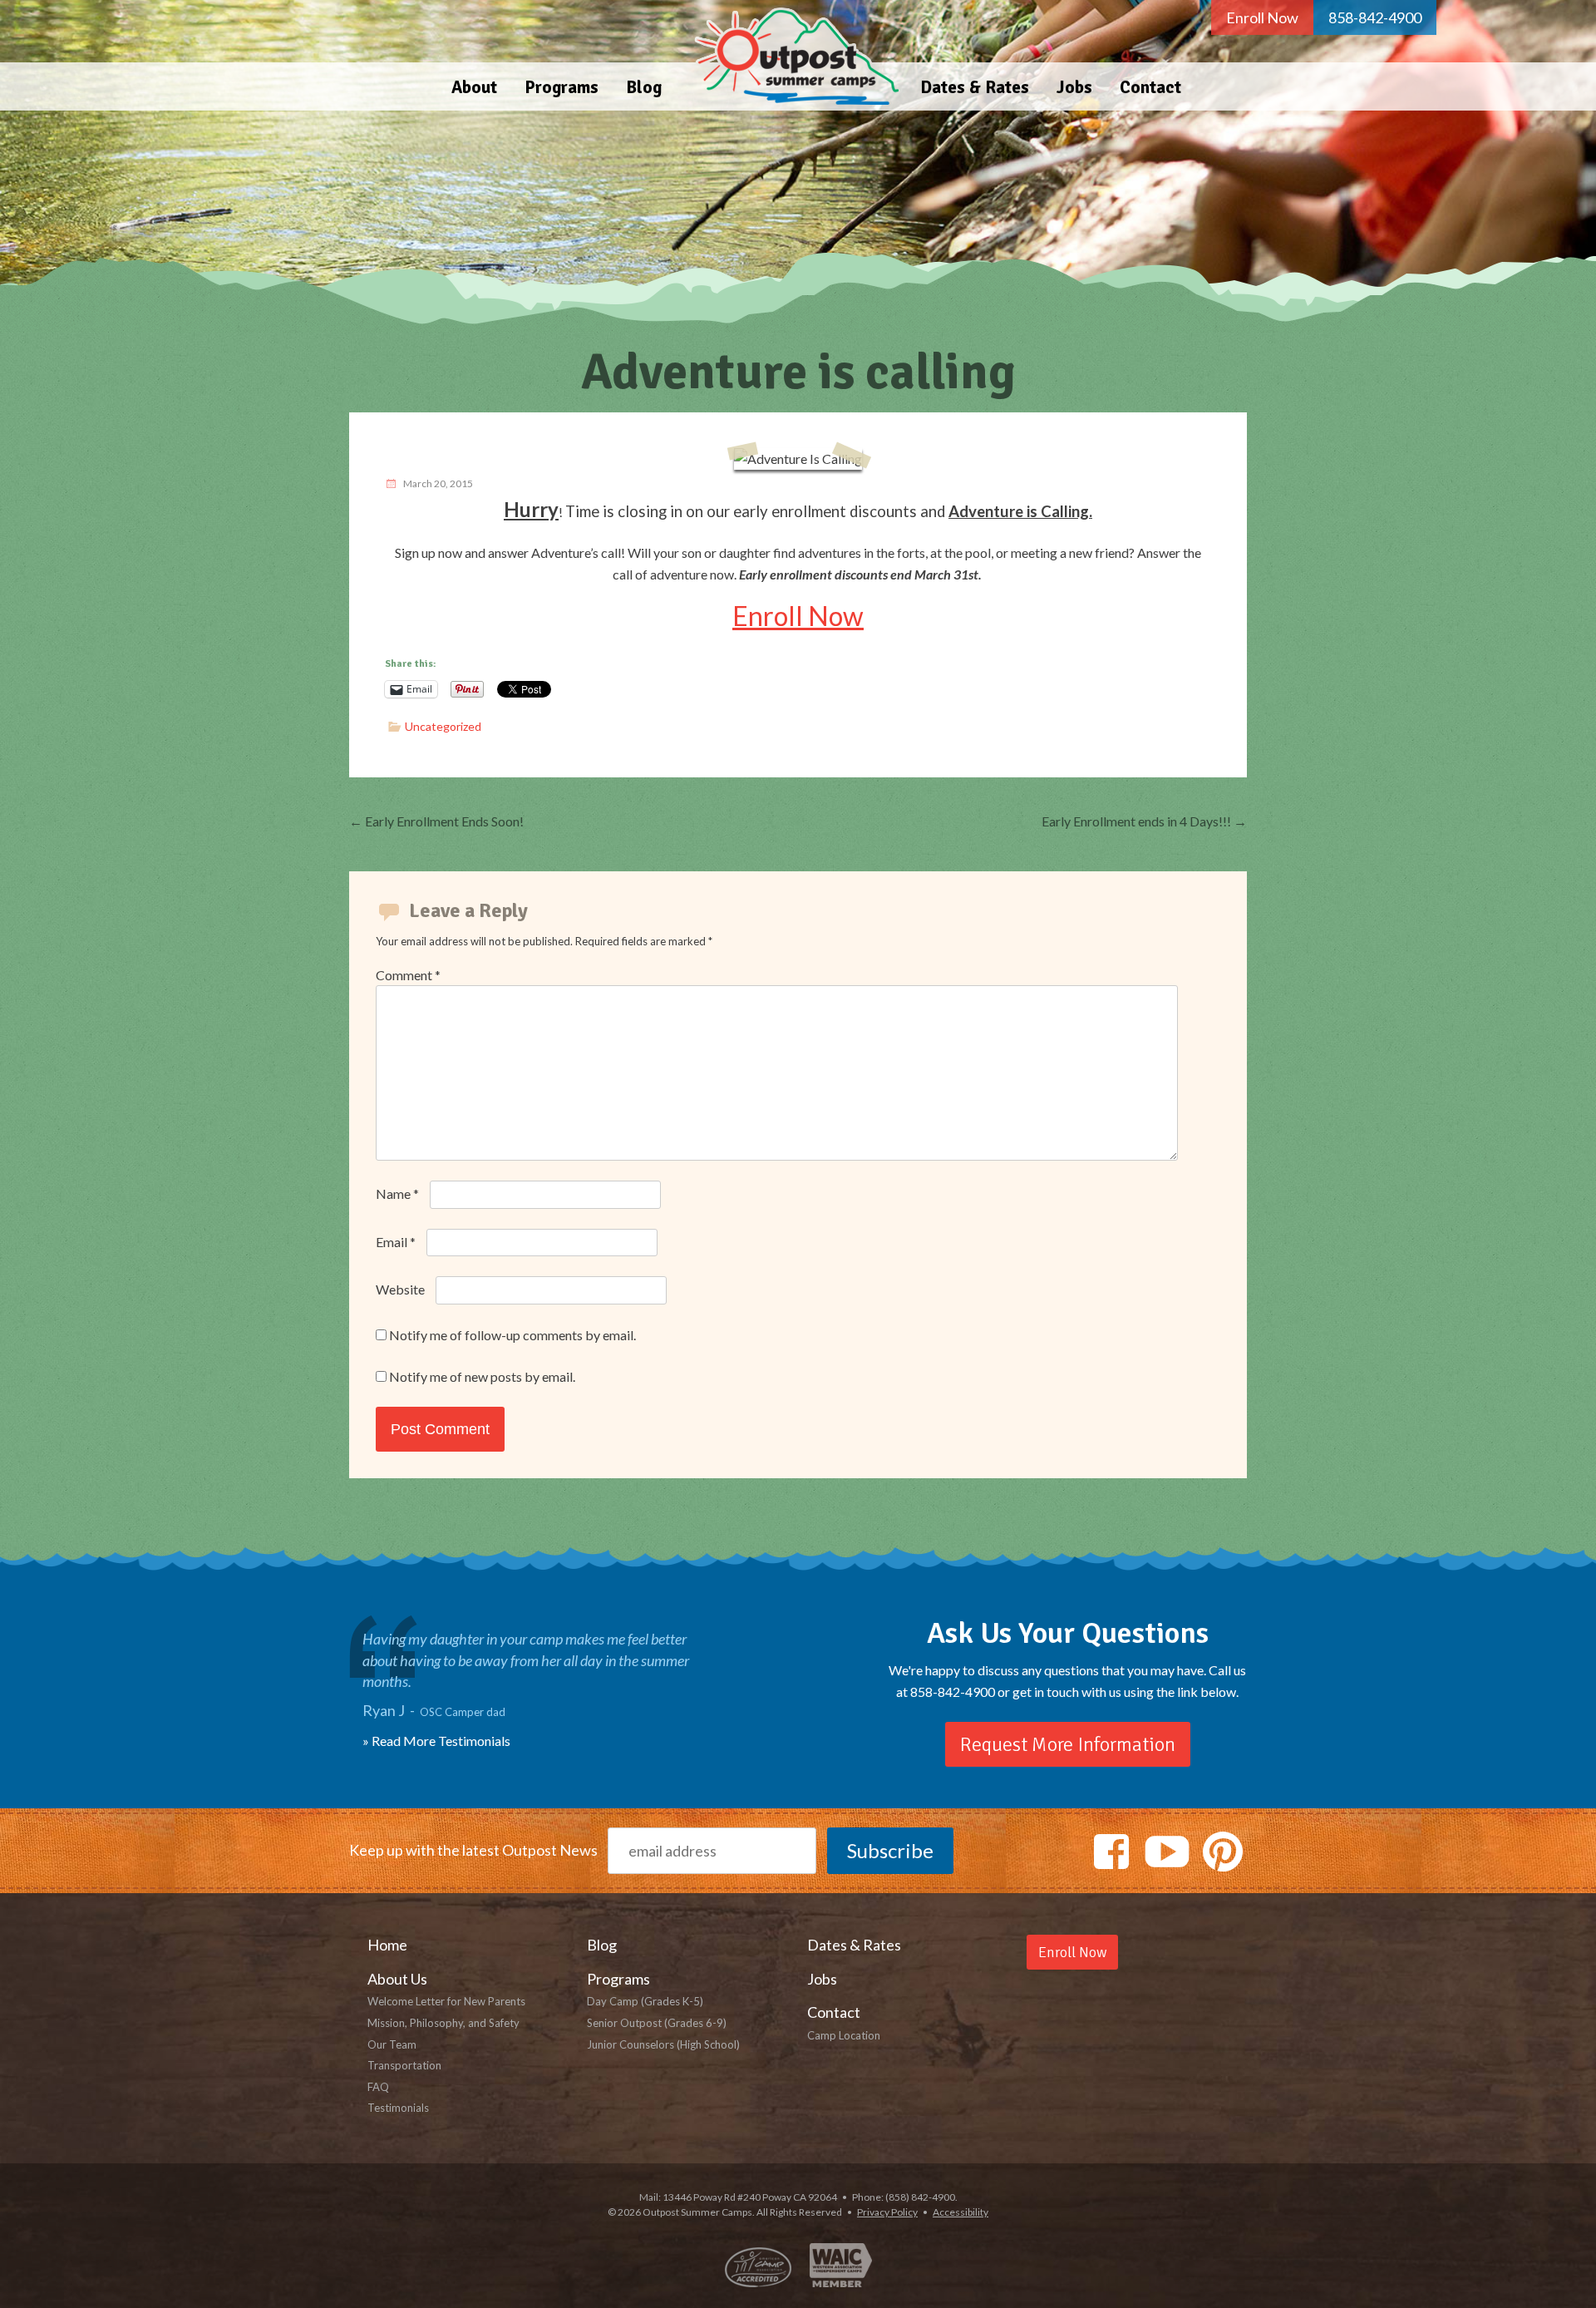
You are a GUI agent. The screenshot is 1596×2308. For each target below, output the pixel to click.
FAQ (378, 2087)
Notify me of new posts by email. (482, 1376)
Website (400, 1289)
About (474, 87)
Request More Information (1068, 1744)
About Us (397, 1979)
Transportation (404, 2065)
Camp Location (844, 2035)
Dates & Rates (975, 87)
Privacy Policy (887, 2212)
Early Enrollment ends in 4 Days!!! (1144, 821)
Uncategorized (443, 726)
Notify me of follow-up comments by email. (512, 1335)
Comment (408, 975)
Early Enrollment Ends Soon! (436, 821)
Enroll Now (1262, 17)
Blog (644, 87)
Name (397, 1193)
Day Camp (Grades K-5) (645, 2001)
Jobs (1074, 87)
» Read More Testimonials (436, 1741)
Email (396, 1242)
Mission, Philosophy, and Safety (443, 2023)
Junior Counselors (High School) (663, 2044)
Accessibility (961, 2212)
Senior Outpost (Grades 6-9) (657, 2023)
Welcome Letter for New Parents (446, 2001)
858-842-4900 (1375, 17)
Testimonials (398, 2108)
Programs (562, 87)
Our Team (392, 2044)
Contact (1150, 87)
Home (791, 55)
